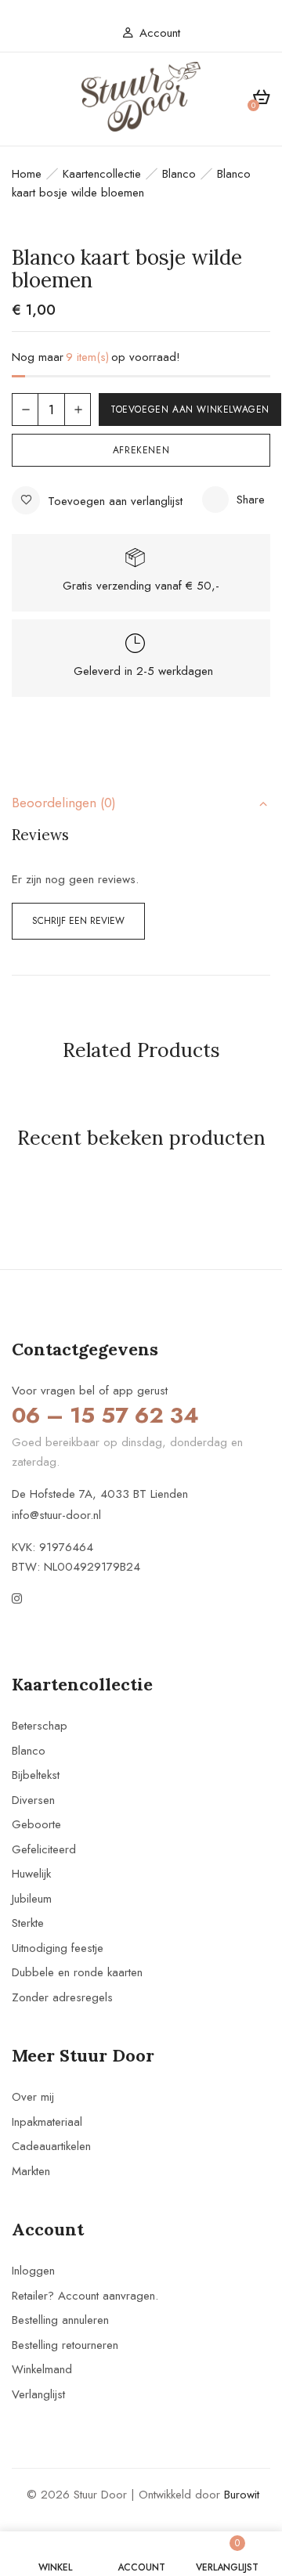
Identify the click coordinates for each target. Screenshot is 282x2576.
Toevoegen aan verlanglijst (115, 501)
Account (160, 33)
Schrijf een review (78, 921)
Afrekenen (141, 450)
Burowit (242, 2495)
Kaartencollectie (102, 174)
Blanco (179, 174)
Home (27, 174)
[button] (261, 100)
